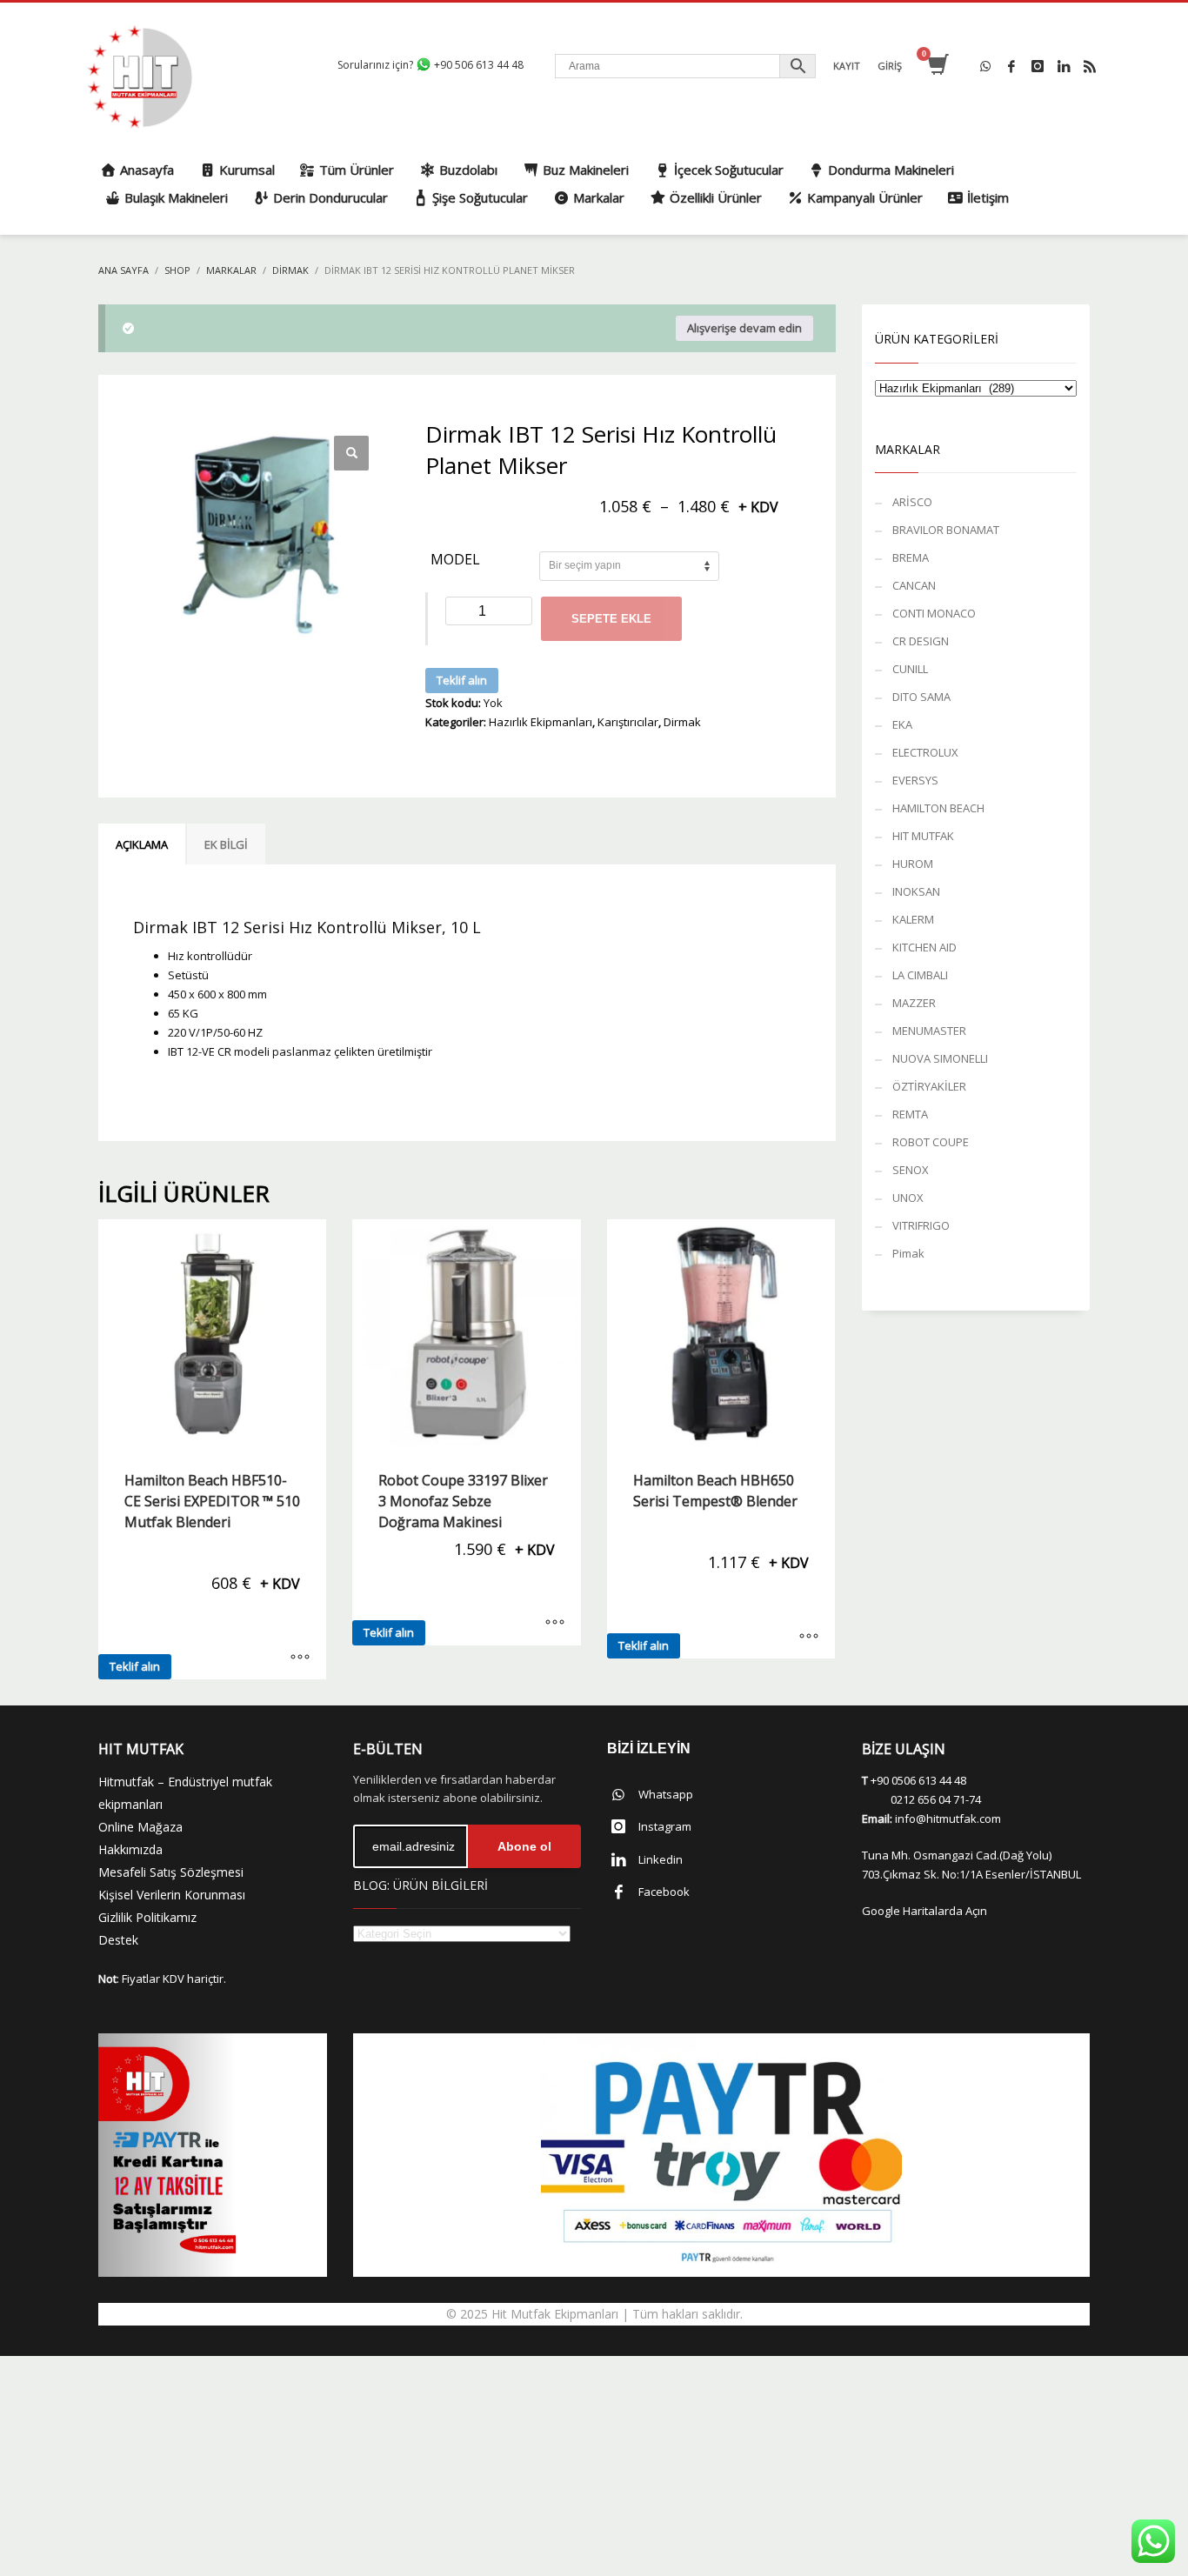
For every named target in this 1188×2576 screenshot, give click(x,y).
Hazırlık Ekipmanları (541, 722)
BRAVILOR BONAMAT (946, 530)
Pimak (908, 1253)
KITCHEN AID (924, 947)
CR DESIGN (921, 641)
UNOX (908, 1198)
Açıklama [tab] (142, 844)
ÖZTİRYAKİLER (929, 1086)
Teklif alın (462, 680)
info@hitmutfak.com (948, 1819)
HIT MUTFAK (923, 836)
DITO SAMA (921, 697)
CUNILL (910, 669)
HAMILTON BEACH (938, 808)
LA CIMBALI (920, 975)
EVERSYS (915, 780)
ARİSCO (912, 502)
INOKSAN (916, 891)
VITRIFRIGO (921, 1225)
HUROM (913, 864)
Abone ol (524, 1846)
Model (455, 560)
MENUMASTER (929, 1031)
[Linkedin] (1064, 66)
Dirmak (682, 722)
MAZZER (914, 1003)
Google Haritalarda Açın (924, 1911)
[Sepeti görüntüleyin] (937, 66)
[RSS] (1090, 66)
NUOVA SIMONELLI (940, 1058)
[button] (351, 453)
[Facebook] (1011, 66)
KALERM (913, 919)
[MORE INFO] (300, 1658)
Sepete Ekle (611, 619)
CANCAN (914, 585)
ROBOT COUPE (931, 1142)
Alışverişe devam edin (744, 328)
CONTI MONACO (934, 613)
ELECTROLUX (925, 752)
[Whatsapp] (985, 66)
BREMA (911, 557)
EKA (902, 724)
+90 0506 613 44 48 (918, 1780)
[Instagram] (1038, 66)
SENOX (911, 1170)
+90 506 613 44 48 (477, 65)
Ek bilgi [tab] (226, 844)
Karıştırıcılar (628, 722)
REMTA (910, 1114)
